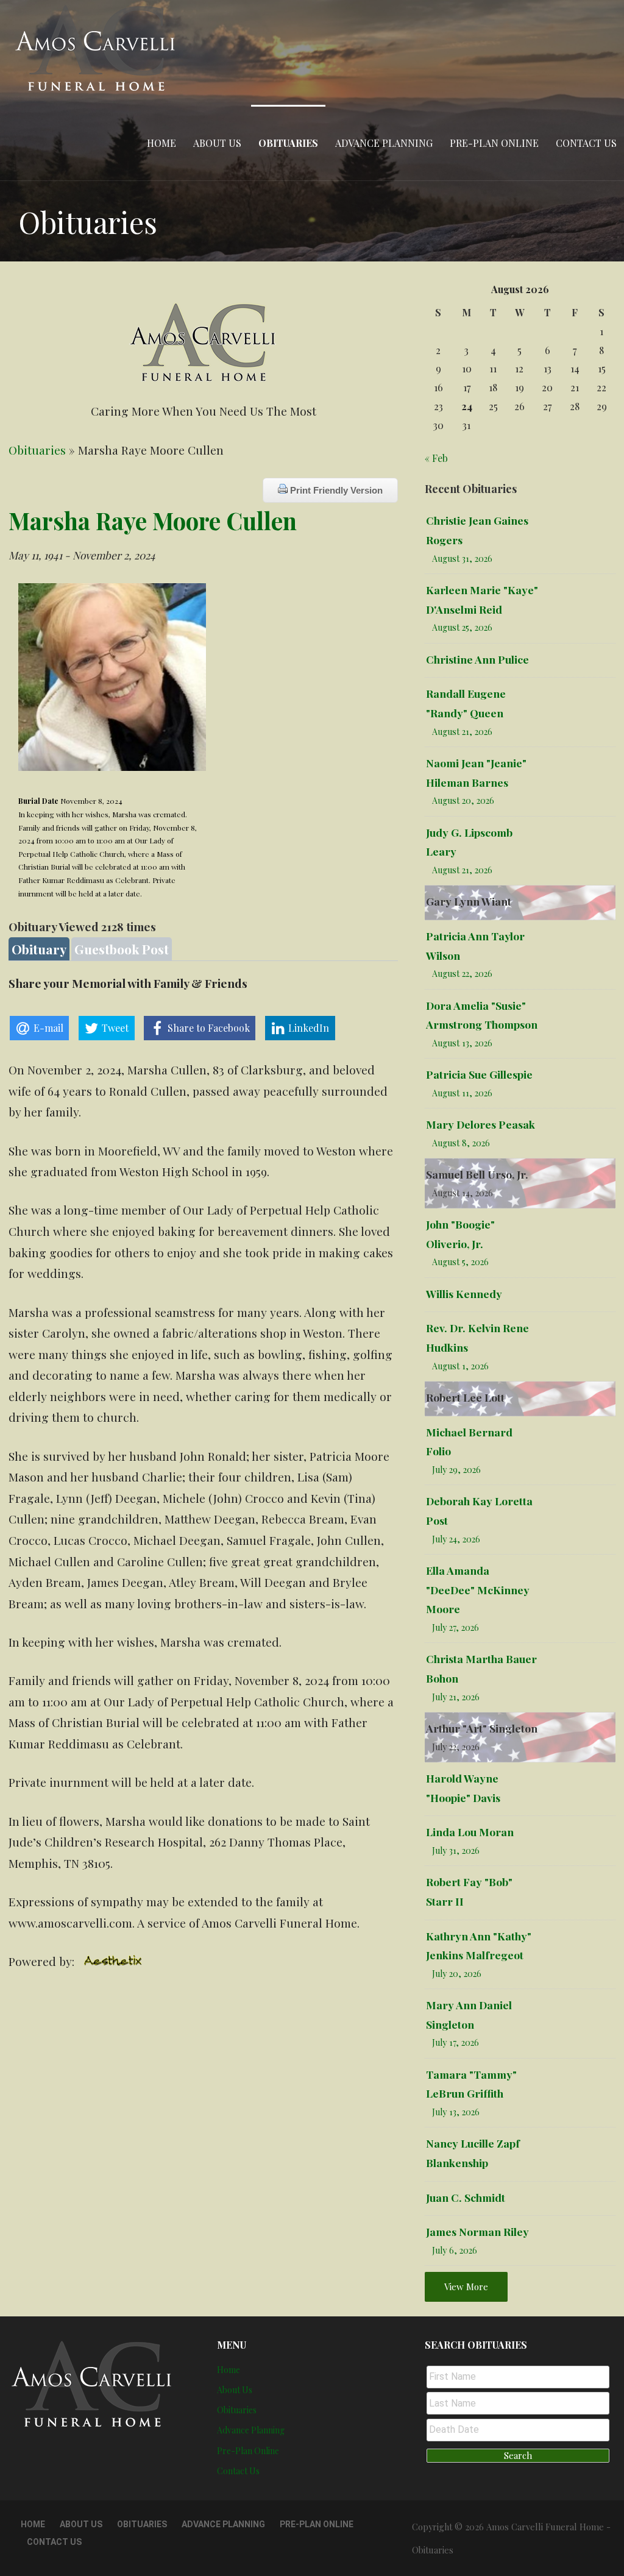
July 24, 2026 (456, 1539)
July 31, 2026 (456, 1850)
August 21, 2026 (462, 732)
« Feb (436, 458)
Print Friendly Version (335, 490)
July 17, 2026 (456, 2042)
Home (161, 143)
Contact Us (586, 143)
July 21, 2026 (456, 1697)
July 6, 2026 (455, 2250)
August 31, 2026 (462, 559)
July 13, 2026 (456, 2112)
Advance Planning (384, 143)
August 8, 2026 (461, 1143)
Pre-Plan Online (494, 143)
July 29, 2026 (456, 1470)
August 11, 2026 (462, 1093)
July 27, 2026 (456, 1627)
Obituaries (288, 143)
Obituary (39, 949)
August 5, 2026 (460, 1262)
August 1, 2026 (460, 1366)
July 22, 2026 (456, 1747)
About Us (217, 143)
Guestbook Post (122, 949)
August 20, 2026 (463, 800)
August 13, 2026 (462, 1043)
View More (466, 2287)
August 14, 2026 (463, 1193)
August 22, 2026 (462, 974)
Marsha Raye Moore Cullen (153, 520)
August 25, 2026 (462, 627)
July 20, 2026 (457, 1974)
